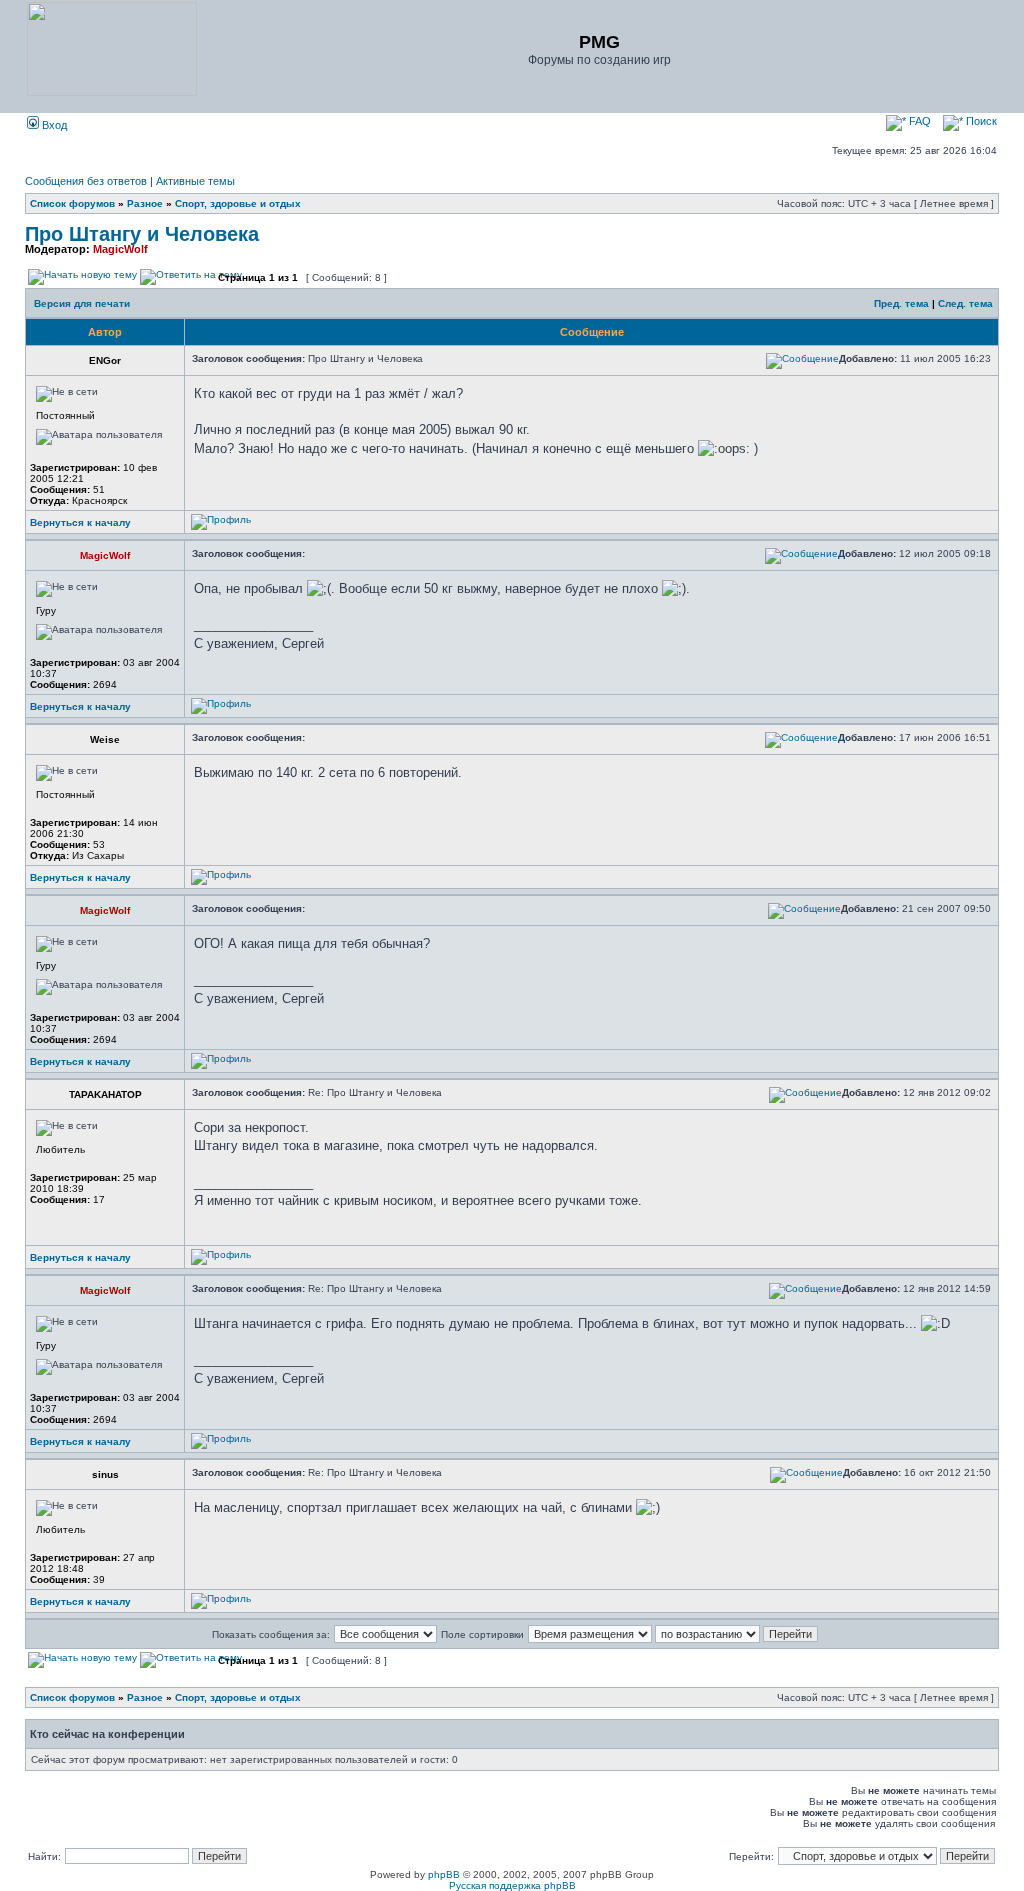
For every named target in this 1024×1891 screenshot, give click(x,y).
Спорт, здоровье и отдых (238, 203)
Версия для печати (82, 303)
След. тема (965, 303)
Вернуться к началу (80, 522)
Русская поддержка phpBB (512, 1885)
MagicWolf (120, 249)
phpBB (444, 1874)
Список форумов (72, 203)
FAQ (918, 121)
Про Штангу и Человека (142, 234)
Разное (145, 203)
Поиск (980, 121)
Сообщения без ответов (86, 181)
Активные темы (195, 181)
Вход (53, 125)
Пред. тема (901, 303)
